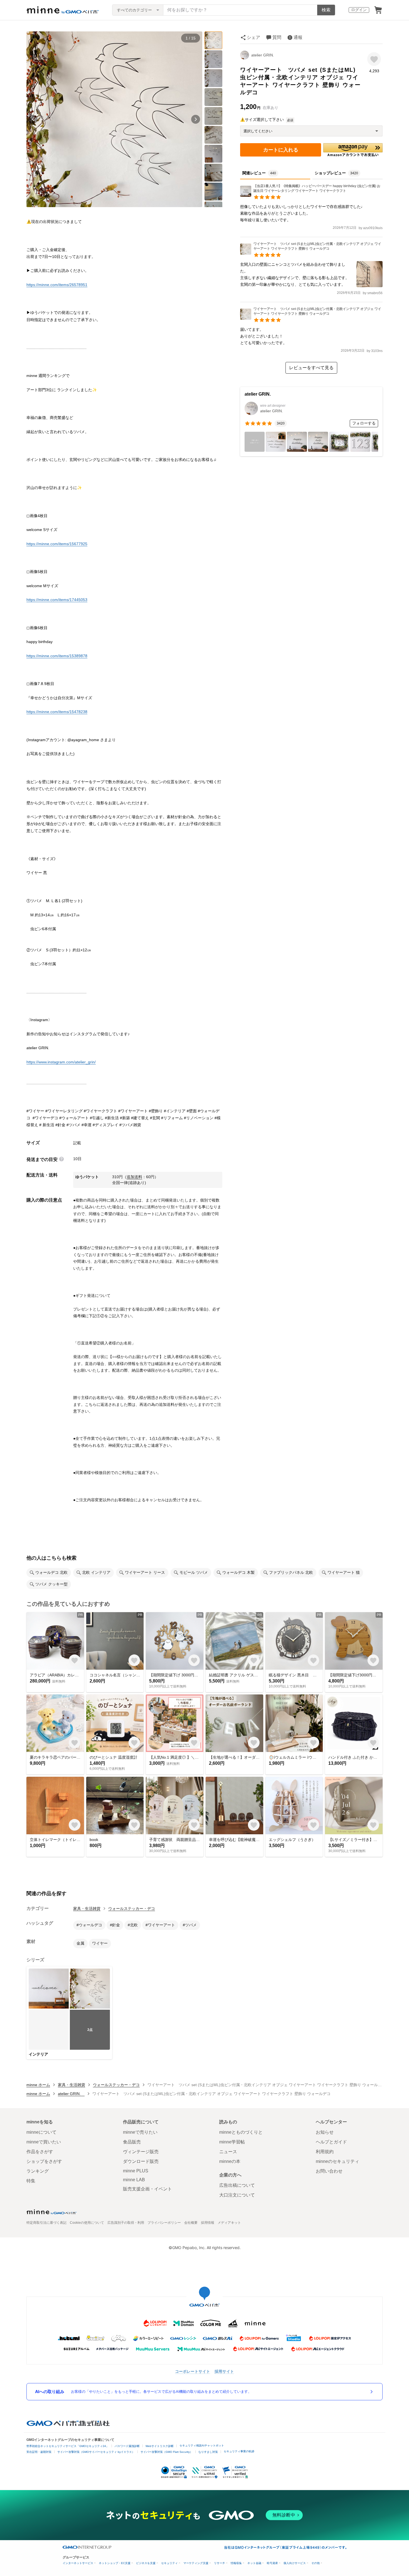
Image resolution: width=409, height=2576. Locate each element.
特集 (31, 2181)
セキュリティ (169, 2563)
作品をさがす (40, 2152)
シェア (253, 37)
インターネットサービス (78, 2563)
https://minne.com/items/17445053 (57, 600)
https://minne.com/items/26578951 (57, 285)
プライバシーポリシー (164, 2223)
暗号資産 (272, 2563)
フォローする (364, 423)
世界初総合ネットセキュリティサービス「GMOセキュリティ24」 (68, 2446)
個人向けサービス (295, 2563)
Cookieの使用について (87, 2223)
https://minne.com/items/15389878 (57, 656)
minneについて (41, 2132)
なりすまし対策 (208, 2452)
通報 (298, 37)
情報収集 (236, 2563)
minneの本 (230, 2161)
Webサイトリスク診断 (160, 2446)
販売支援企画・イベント (147, 2189)
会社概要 (191, 2223)
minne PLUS (136, 2171)
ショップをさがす (44, 2161)
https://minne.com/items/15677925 (57, 544)
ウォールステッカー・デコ (132, 1909)
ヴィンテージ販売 (141, 2152)
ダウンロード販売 (141, 2161)
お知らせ (325, 2132)
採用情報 (208, 2223)
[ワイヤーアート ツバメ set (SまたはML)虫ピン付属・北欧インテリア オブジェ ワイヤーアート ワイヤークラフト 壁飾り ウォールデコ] (311, 253)
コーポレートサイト (193, 2371)
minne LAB (134, 2180)
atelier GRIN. (265, 55)
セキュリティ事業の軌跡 (239, 2451)
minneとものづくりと (241, 2132)
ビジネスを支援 (146, 2563)
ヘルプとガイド (331, 2142)
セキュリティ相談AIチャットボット (202, 2445)
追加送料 (134, 1177)
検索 (326, 10)
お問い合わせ (329, 2171)
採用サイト (224, 2371)
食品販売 (132, 2142)
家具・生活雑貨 (87, 1909)
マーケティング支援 (196, 2563)
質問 (277, 37)
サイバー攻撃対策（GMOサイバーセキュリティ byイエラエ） (96, 2452)
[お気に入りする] (374, 59)
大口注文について (237, 2195)
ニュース (228, 2152)
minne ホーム (38, 2085)
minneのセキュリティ (337, 2161)
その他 (316, 2563)
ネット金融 (254, 2563)
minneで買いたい (44, 2142)
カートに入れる (281, 150)
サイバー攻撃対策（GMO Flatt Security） (167, 2452)
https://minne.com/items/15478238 (57, 712)
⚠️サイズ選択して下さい (262, 120)
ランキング (38, 2171)
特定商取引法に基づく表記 (46, 2223)
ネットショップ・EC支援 (115, 2563)
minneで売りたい (140, 2132)
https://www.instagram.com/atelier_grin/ (61, 1062)
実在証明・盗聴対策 (39, 2452)
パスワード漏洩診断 (127, 2446)
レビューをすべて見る (311, 368)
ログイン (359, 10)
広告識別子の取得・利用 (126, 2223)
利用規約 (325, 2152)
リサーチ (220, 2563)
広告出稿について (237, 2185)
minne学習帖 (232, 2142)
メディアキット (229, 2223)
